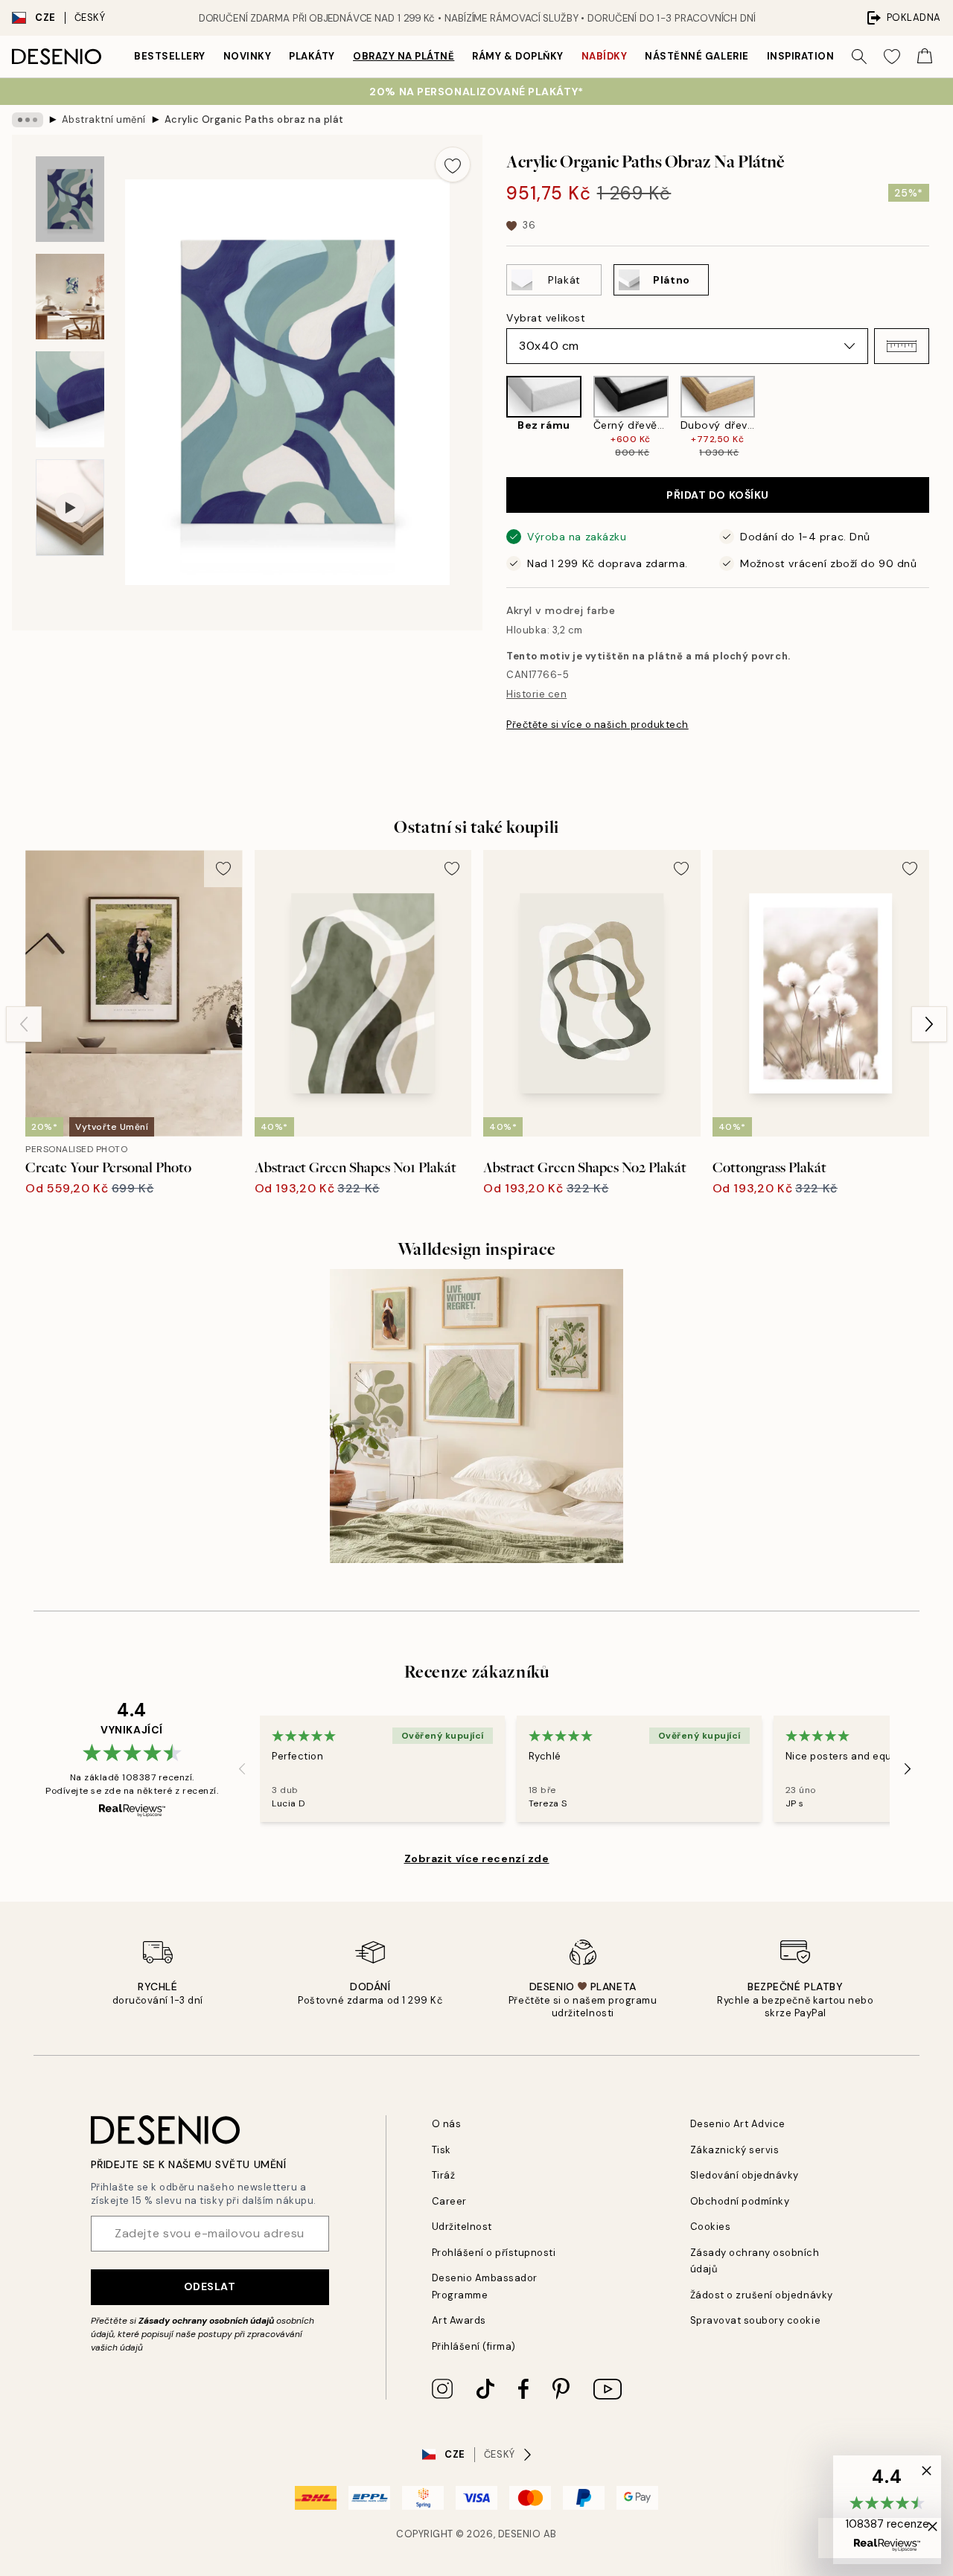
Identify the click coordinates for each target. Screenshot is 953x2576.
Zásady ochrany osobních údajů (206, 2321)
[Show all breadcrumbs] (28, 120)
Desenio (520, 2534)
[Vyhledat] (859, 57)
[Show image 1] (70, 199)
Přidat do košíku (718, 495)
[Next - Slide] (941, 418)
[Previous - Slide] (494, 418)
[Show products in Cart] (925, 57)
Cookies (711, 2227)
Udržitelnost (462, 2227)
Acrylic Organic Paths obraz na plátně (254, 119)
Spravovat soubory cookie (755, 2320)
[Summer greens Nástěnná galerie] (477, 1416)
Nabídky (605, 56)
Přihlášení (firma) (474, 2346)
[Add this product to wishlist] (453, 164)
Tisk (442, 2150)
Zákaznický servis (735, 2150)
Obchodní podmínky (740, 2201)
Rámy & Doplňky (517, 56)
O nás (447, 2124)
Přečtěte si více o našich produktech (597, 725)
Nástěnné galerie (697, 56)
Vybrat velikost (546, 318)
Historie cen (536, 694)
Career (449, 2201)
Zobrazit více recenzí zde (477, 1859)
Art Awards (459, 2320)
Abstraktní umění (104, 119)
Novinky (248, 56)
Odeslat (210, 2286)
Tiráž (444, 2175)
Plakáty (312, 56)
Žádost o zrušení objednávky (762, 2295)
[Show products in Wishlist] (892, 57)
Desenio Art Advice (738, 2124)
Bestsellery (170, 56)
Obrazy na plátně (404, 56)
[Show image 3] (70, 399)
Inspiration (801, 56)
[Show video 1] (70, 508)
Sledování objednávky (745, 2175)
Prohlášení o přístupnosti (494, 2253)
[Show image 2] (70, 297)
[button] (902, 346)
